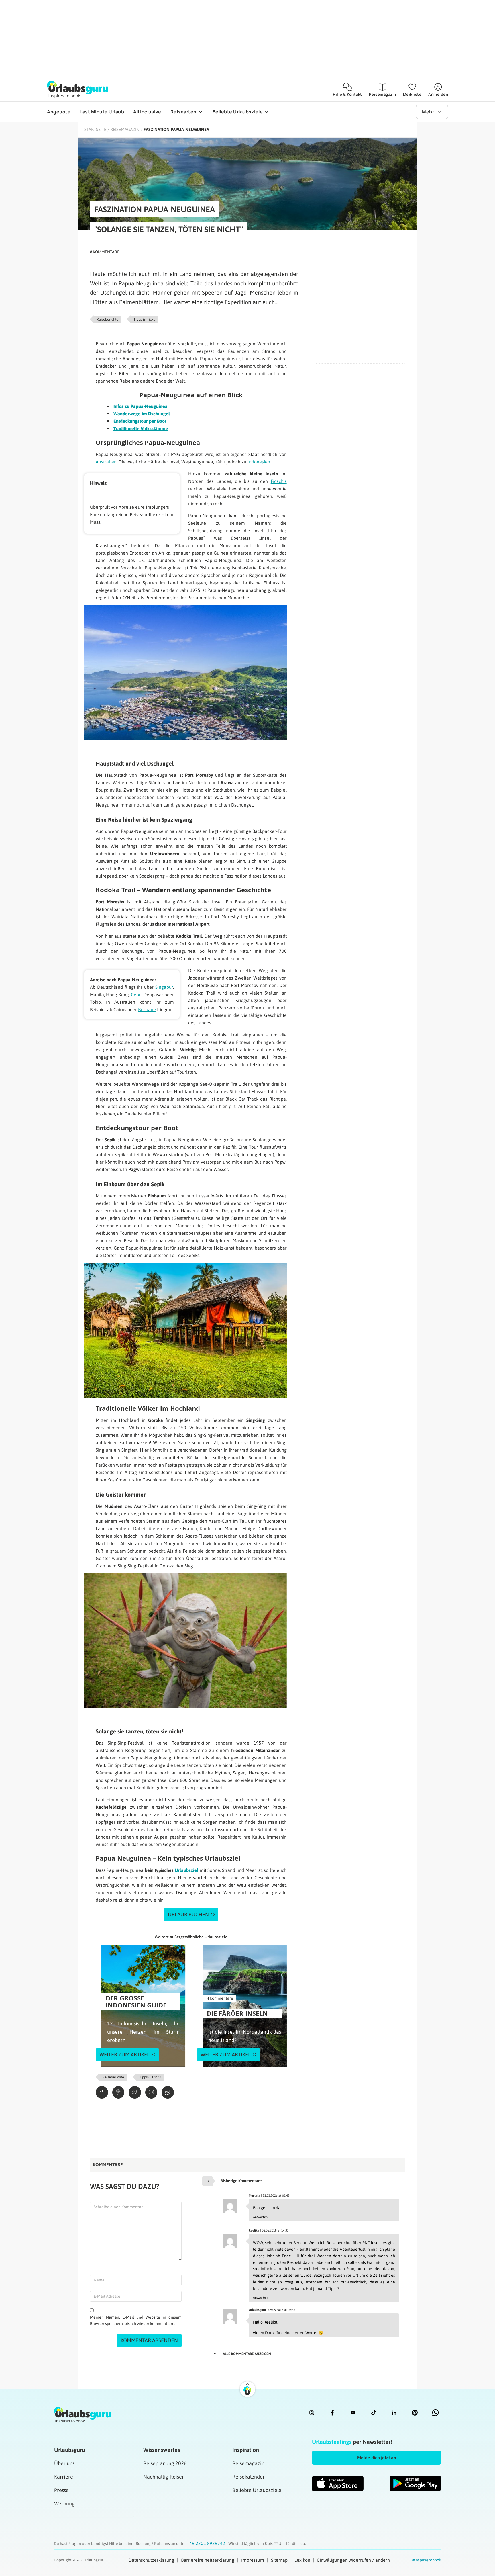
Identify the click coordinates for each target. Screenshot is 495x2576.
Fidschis (279, 481)
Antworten (260, 2217)
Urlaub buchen (188, 1914)
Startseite (95, 129)
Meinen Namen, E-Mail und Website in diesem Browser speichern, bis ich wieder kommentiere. (136, 2320)
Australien (106, 462)
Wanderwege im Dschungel (142, 414)
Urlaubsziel (186, 1870)
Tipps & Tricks (144, 319)
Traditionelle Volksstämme (141, 428)
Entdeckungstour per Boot (140, 421)
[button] (377, 2458)
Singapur (164, 987)
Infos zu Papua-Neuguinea (141, 406)
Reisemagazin (125, 129)
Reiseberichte (107, 319)
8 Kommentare (105, 252)
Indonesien (259, 462)
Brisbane (147, 1009)
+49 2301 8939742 (207, 2543)
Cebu (136, 995)
